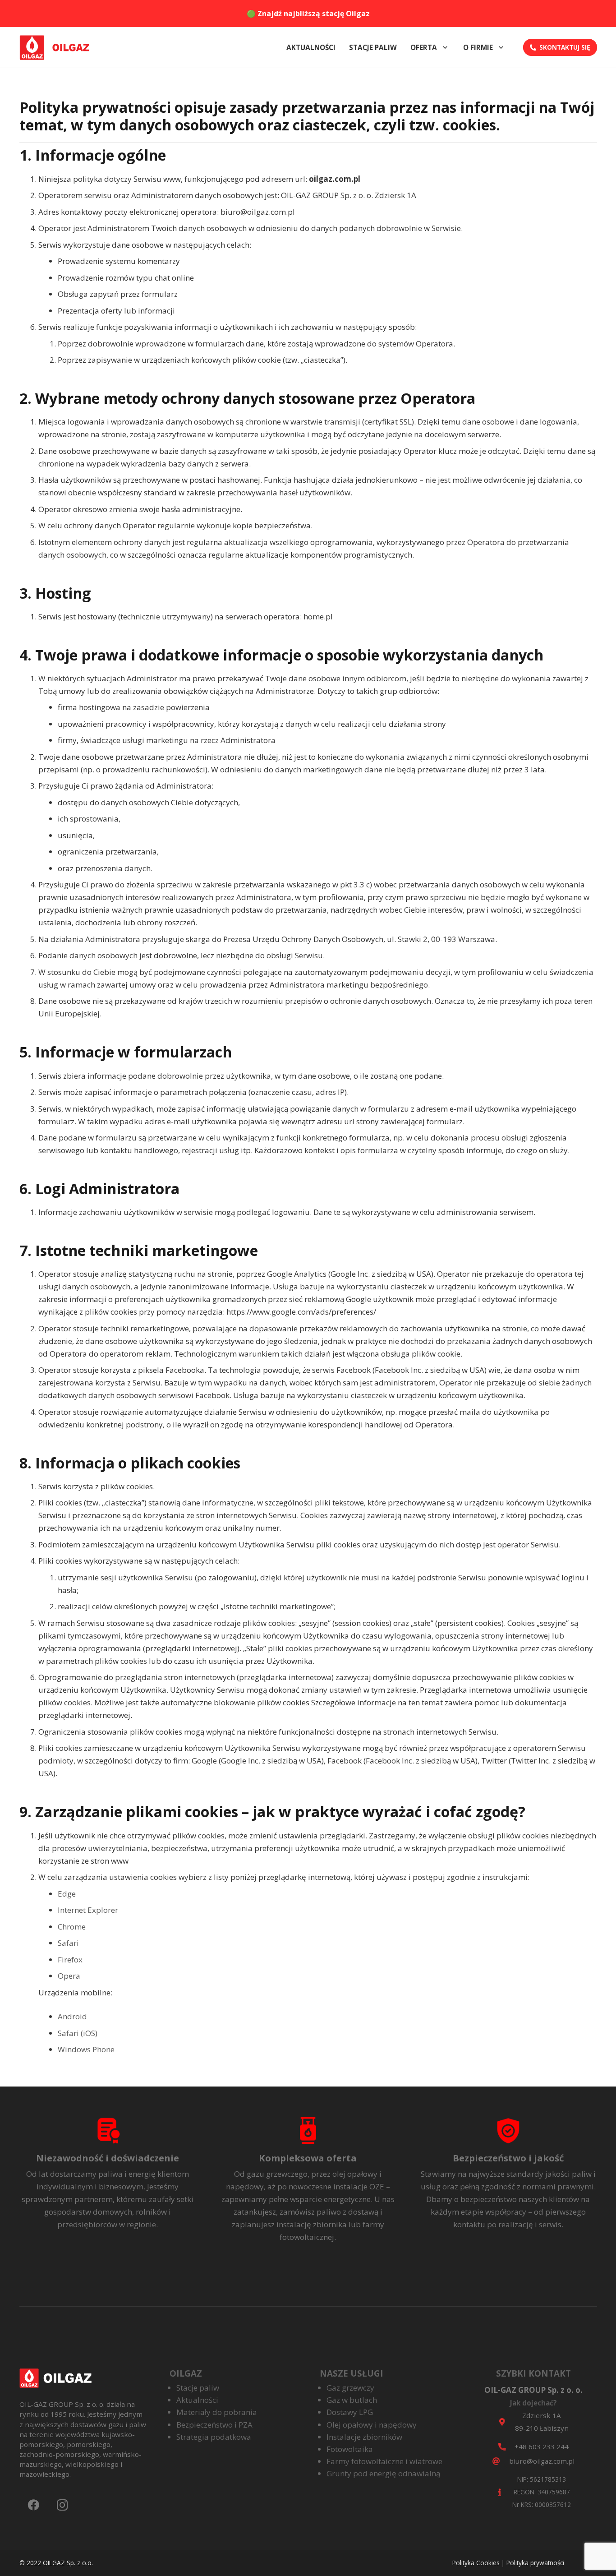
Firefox (70, 1960)
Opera (69, 1976)
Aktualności (197, 2400)
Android (72, 2016)
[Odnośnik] (58, 48)
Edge (67, 1894)
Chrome (72, 1927)
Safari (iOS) (78, 2033)
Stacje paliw (198, 2388)
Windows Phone (86, 2049)
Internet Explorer (88, 1910)
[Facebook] (34, 2505)
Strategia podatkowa (214, 2437)
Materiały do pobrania (217, 2412)
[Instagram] (62, 2505)
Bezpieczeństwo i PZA (214, 2425)
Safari (68, 1943)
